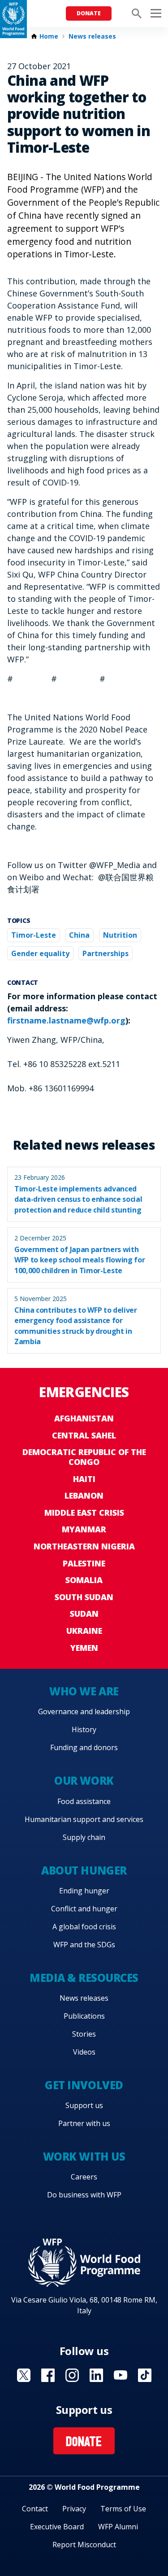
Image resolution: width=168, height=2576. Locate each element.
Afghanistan (84, 1418)
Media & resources (84, 1978)
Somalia (84, 1580)
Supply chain (84, 1837)
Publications (84, 2016)
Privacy (74, 2509)
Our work (84, 1780)
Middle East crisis (84, 1513)
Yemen (84, 1648)
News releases (92, 36)
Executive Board (57, 2527)
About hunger (84, 1870)
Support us (84, 2105)
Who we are (84, 1691)
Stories (84, 2034)
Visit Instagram (72, 2375)
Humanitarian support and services (84, 1819)
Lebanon (84, 1495)
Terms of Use (123, 2509)
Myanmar (84, 1529)
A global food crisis (84, 1927)
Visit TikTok (145, 2375)
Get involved (84, 2085)
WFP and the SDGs (84, 1945)
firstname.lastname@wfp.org (66, 1020)
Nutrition (120, 935)
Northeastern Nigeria (84, 1546)
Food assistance (84, 1801)
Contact (35, 2509)
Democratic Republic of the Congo (84, 1457)
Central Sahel (84, 1435)
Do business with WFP (84, 2195)
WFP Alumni (118, 2527)
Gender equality (40, 953)
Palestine (84, 1563)
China (79, 935)
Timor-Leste (34, 935)
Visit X (24, 2375)
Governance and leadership (84, 1711)
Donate (89, 13)
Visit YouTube (121, 2375)
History (84, 1729)
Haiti (84, 1479)
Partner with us (84, 2123)
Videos (84, 2052)
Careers (84, 2177)
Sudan (84, 1614)
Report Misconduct (84, 2545)
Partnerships (106, 953)
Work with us (84, 2156)
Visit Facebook (48, 2375)
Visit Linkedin (96, 2375)
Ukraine (84, 1631)
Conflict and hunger (84, 1909)
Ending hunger (84, 1891)
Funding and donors (84, 1747)
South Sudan (84, 1597)
